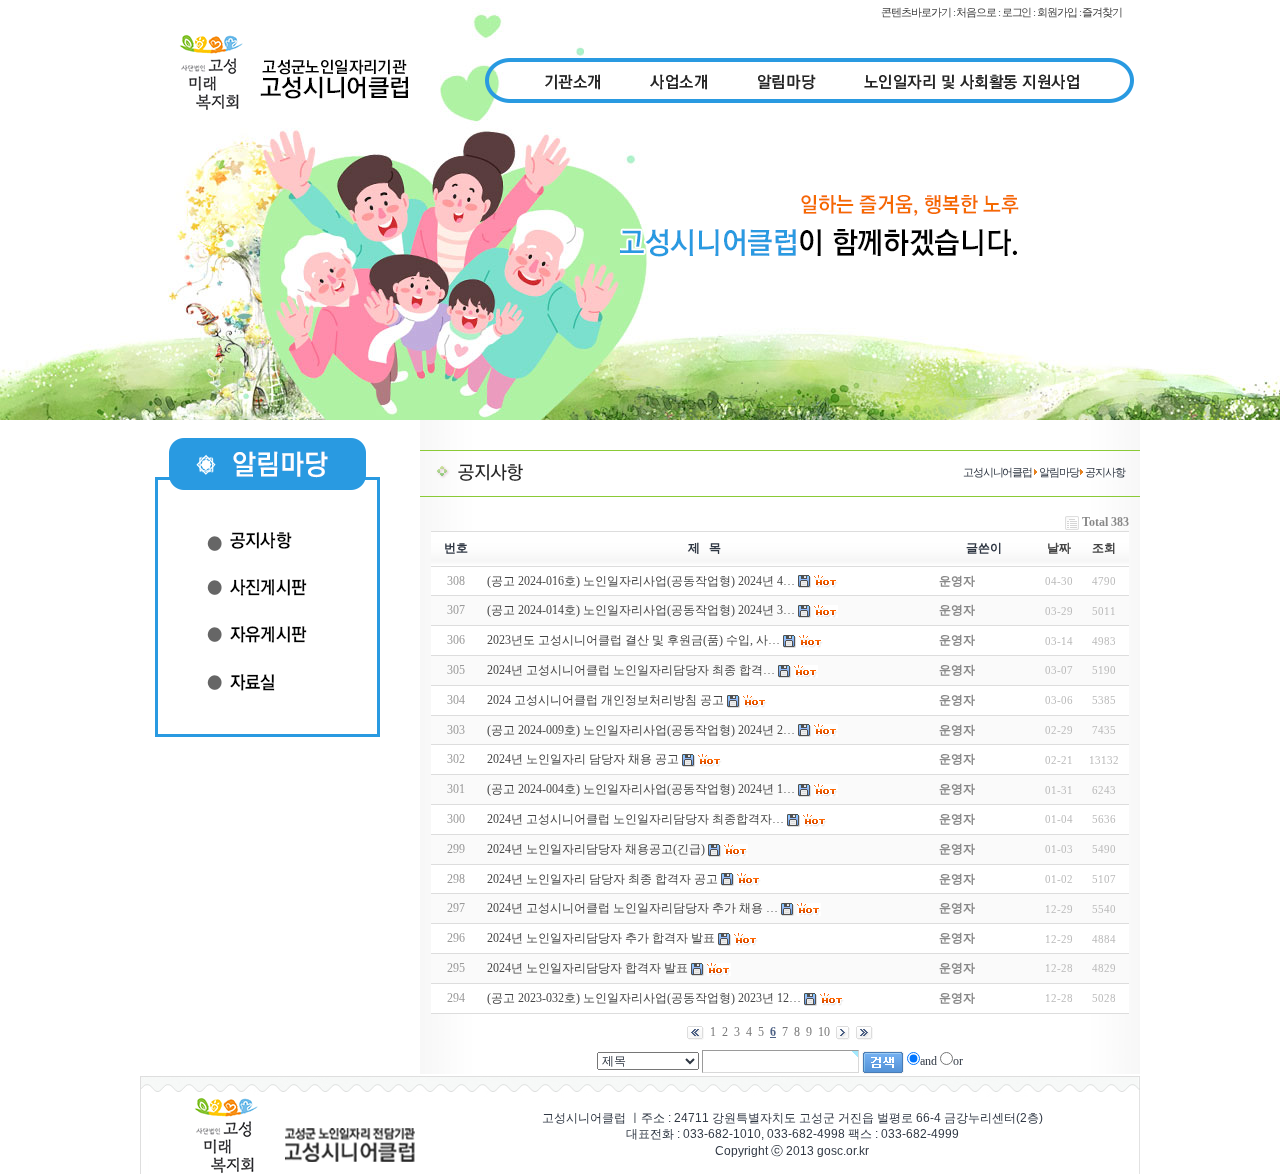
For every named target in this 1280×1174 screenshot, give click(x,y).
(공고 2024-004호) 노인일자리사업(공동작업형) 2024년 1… (641, 789)
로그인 (1017, 12)
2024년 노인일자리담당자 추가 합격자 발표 (601, 938)
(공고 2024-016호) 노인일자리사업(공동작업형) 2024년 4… (641, 581)
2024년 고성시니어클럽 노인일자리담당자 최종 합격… (631, 670)
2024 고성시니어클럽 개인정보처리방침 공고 (605, 700)
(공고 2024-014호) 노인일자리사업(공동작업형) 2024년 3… (641, 610)
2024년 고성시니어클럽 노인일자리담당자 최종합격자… (635, 819)
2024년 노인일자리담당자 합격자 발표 (587, 968)
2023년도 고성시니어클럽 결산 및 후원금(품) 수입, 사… (633, 640)
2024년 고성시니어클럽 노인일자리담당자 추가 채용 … (632, 908)
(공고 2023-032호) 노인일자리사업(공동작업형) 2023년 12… (644, 998)
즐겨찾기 (1102, 12)
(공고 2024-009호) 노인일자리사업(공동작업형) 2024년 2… (641, 730)
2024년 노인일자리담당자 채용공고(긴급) (596, 849)
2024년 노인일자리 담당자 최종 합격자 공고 (602, 879)
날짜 (1059, 548)
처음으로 (976, 12)
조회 (1104, 548)
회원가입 (1057, 12)
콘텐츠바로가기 (915, 12)
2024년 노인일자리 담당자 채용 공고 (583, 759)
